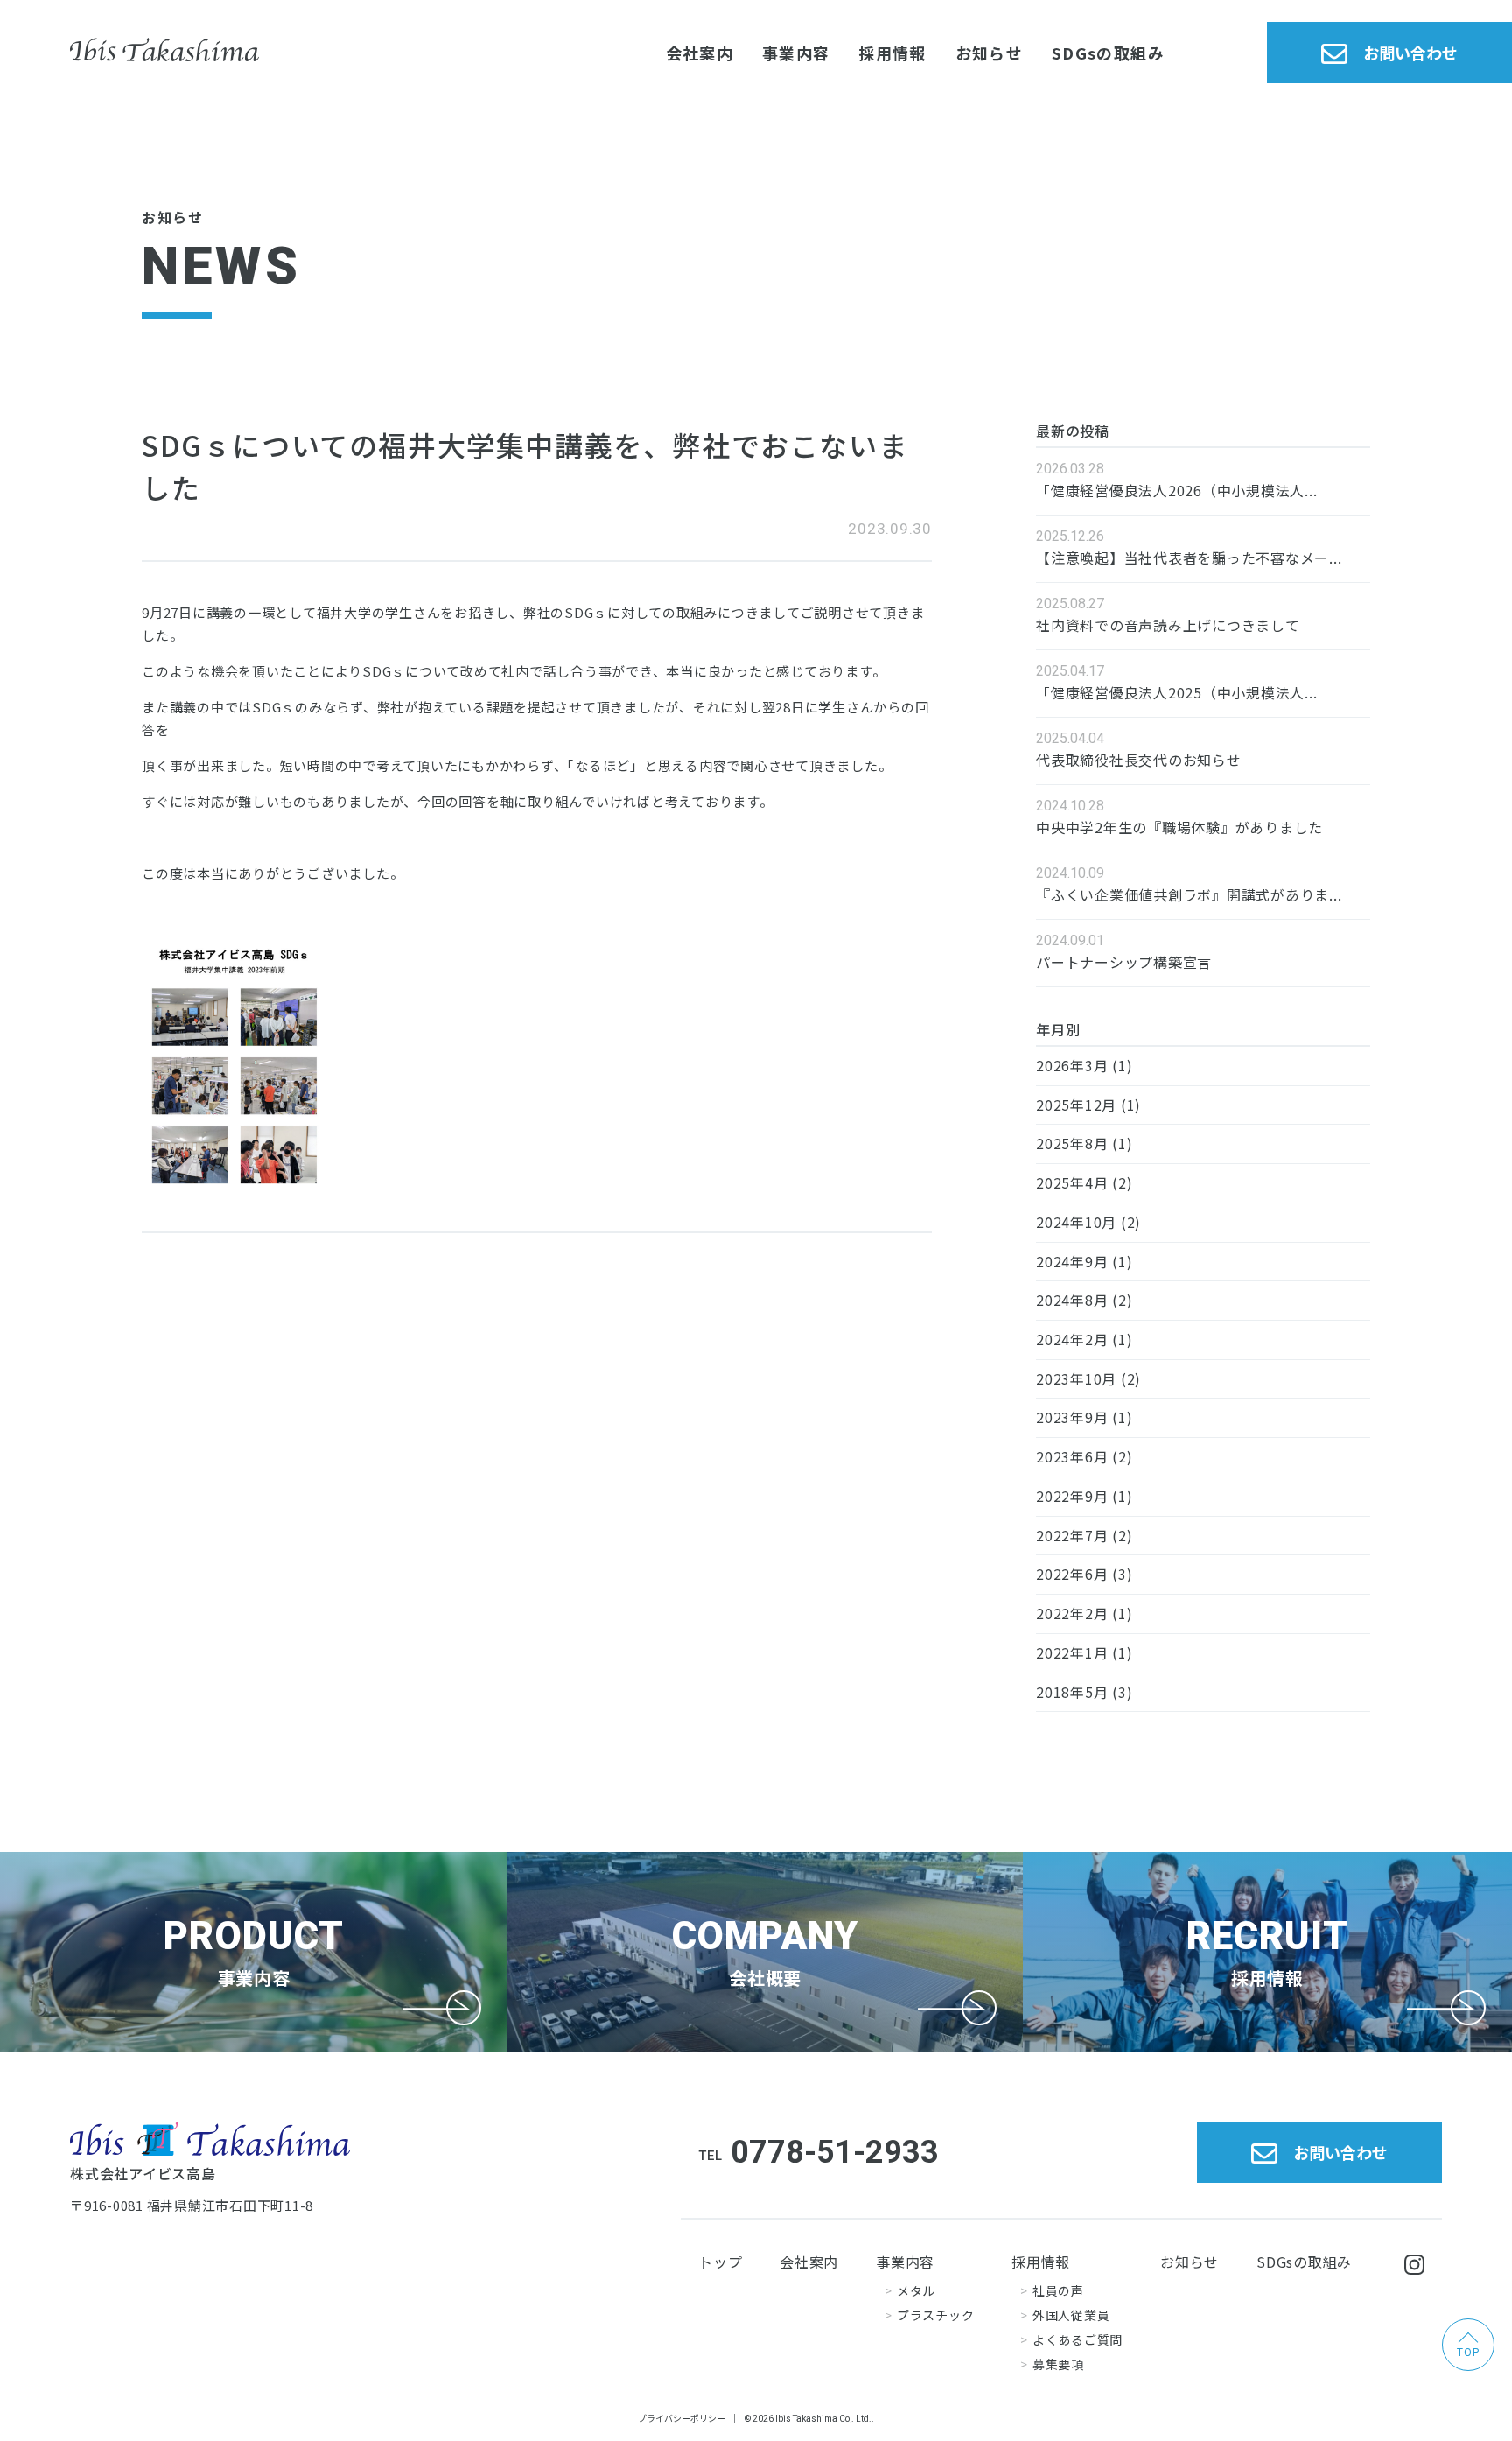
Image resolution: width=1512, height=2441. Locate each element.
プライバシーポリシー (682, 2418)
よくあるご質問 (1078, 2339)
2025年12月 (1076, 1105)
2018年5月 (1072, 1692)
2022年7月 (1072, 1535)
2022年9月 (1072, 1496)
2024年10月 (1076, 1222)
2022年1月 (1072, 1652)
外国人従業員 (1071, 2315)
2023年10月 (1076, 1378)
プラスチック (935, 2315)
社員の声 (1058, 2290)
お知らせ (989, 53)
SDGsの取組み (1108, 53)
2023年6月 (1072, 1456)
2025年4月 (1072, 1182)
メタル (916, 2290)
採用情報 (892, 53)
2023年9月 (1072, 1417)
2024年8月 (1072, 1300)
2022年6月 (1072, 1574)
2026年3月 (1072, 1065)
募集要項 (1058, 2364)
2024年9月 (1072, 1261)
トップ (720, 2262)
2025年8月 (1072, 1143)
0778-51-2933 (835, 2152)
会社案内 (700, 53)
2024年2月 (1072, 1339)
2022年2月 (1072, 1613)
